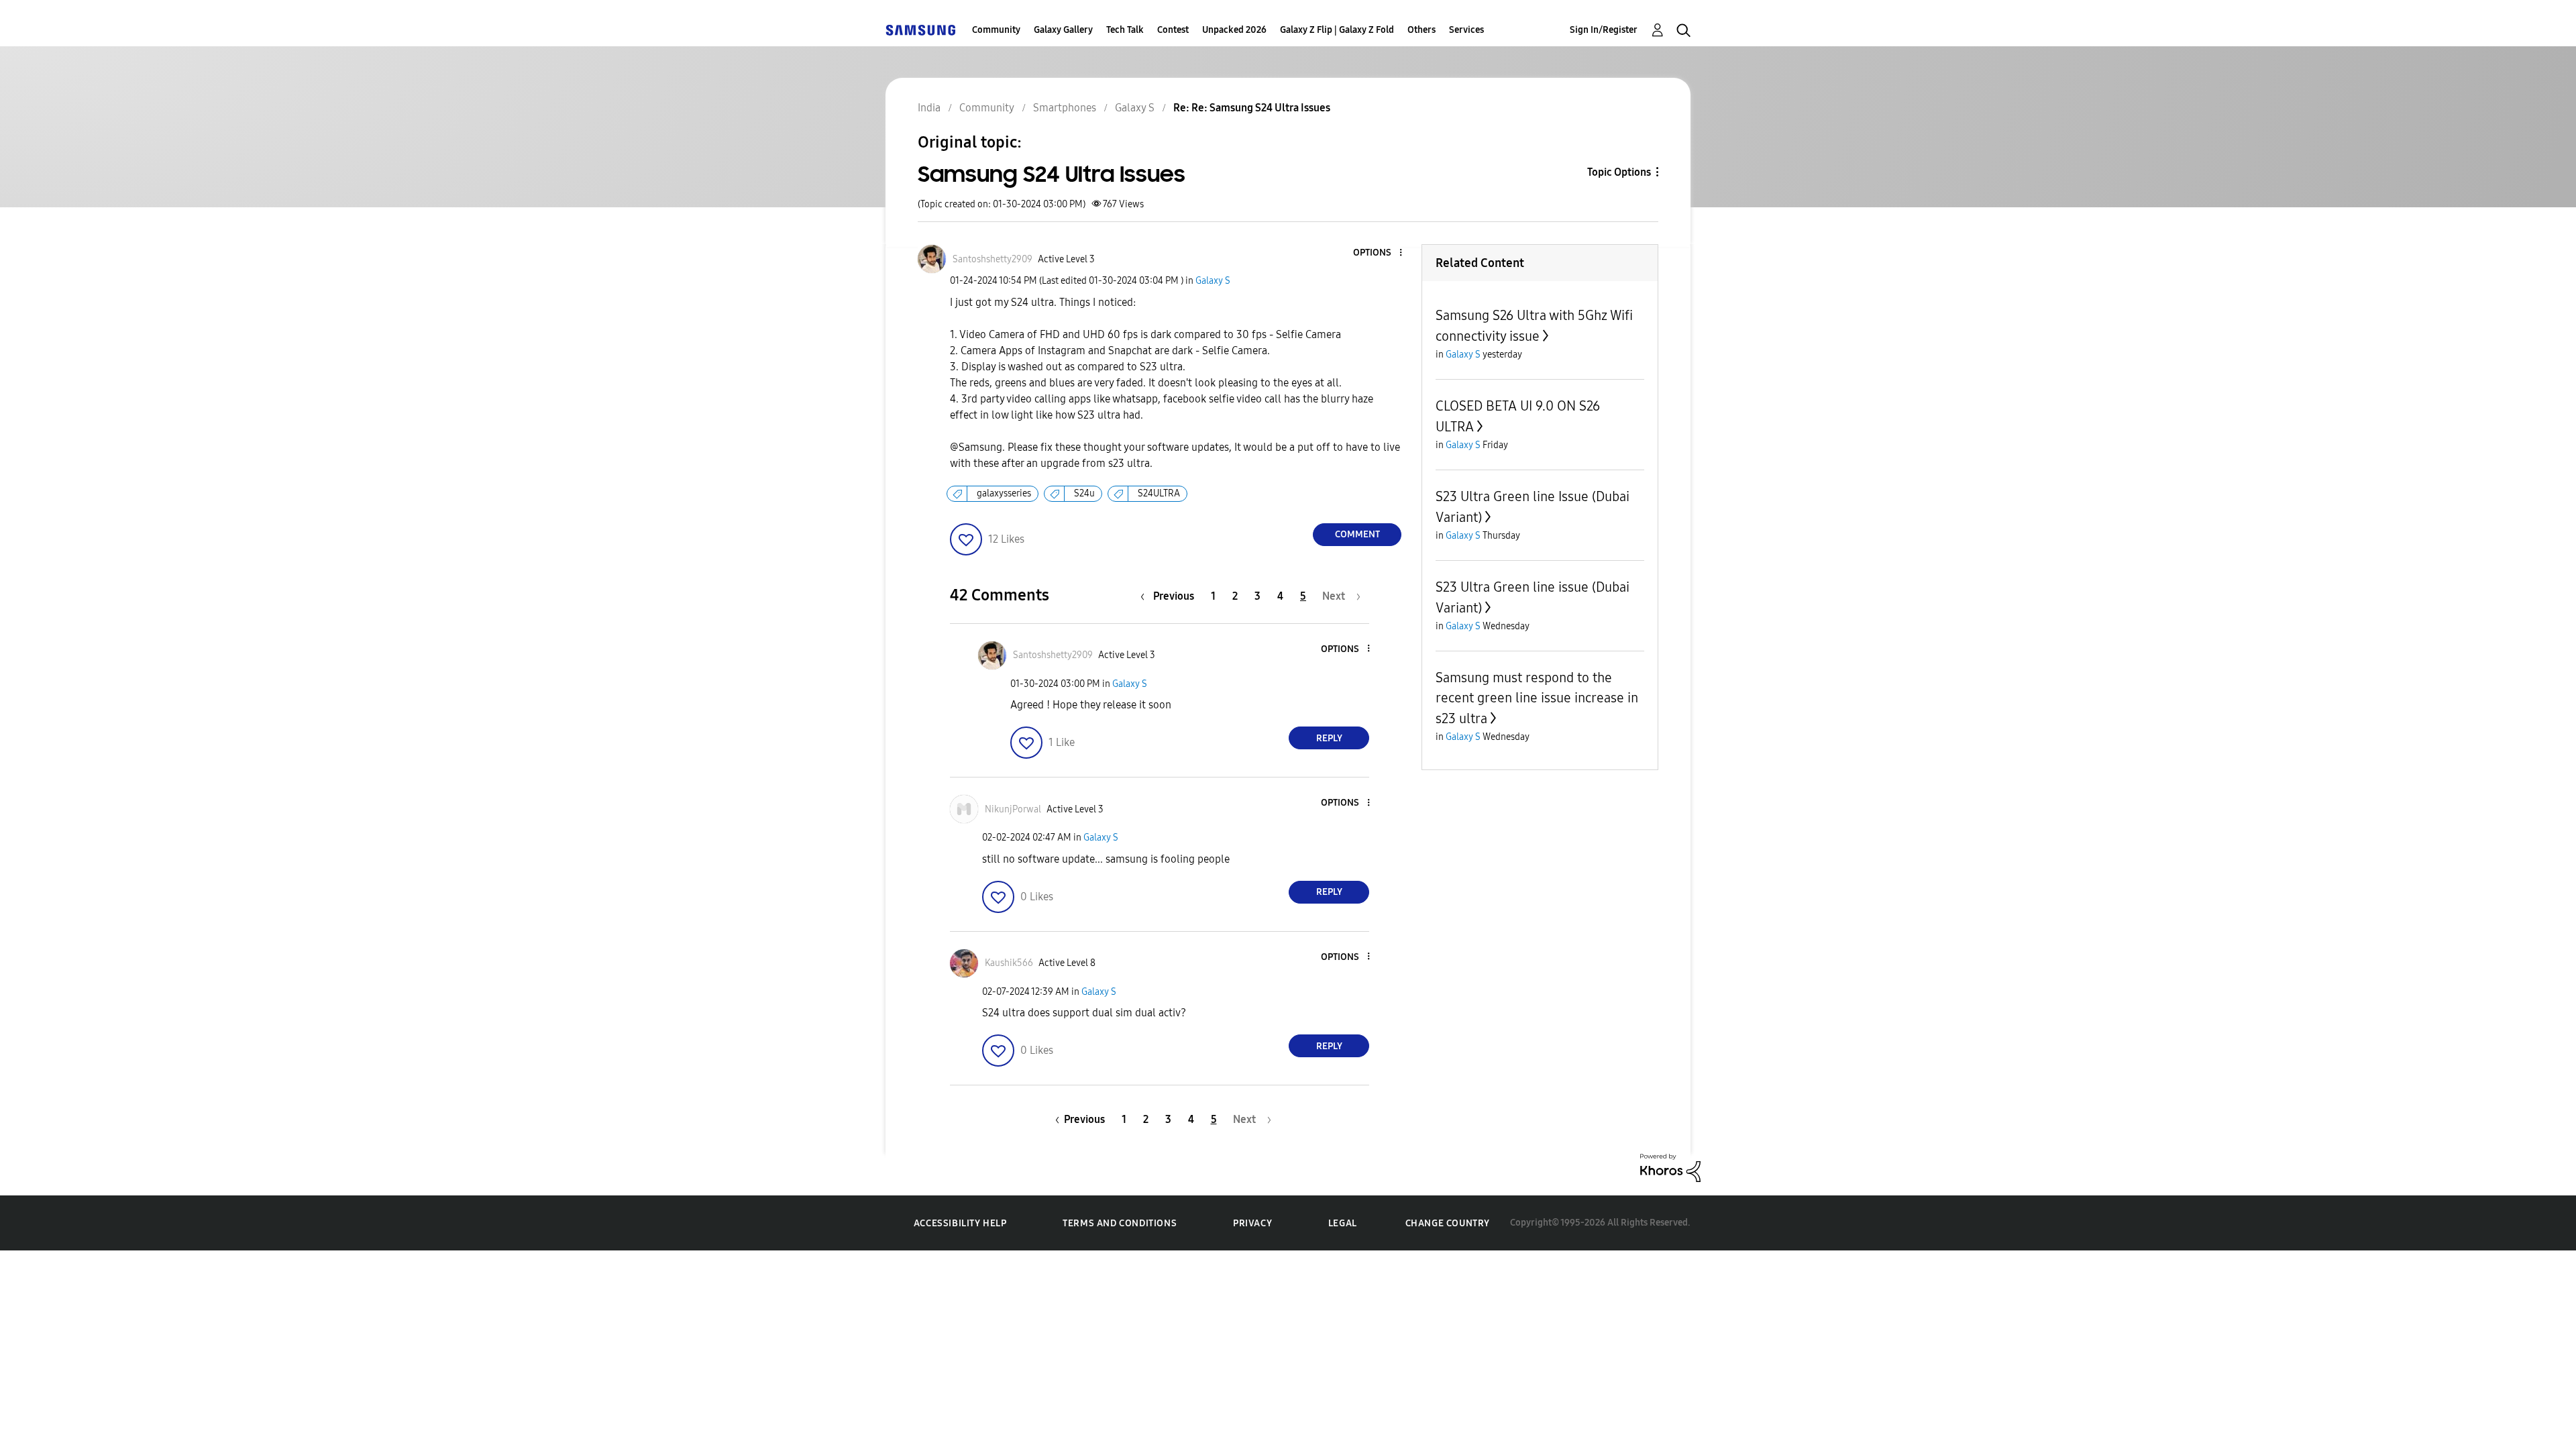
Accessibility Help (960, 1223)
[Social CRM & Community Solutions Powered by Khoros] (1670, 1167)
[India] (920, 30)
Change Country (1448, 1223)
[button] (1379, 253)
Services (1466, 30)
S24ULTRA (1159, 493)
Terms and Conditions (1120, 1223)
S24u (1084, 493)
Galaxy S (1213, 281)
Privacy (1252, 1223)
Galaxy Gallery (1063, 30)
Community (996, 30)
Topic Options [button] (1619, 172)
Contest (1173, 30)
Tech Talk (1125, 30)
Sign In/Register (1604, 30)
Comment (1357, 534)
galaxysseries (1004, 493)
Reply (1329, 738)
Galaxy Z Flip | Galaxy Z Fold (1337, 30)
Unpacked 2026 (1234, 30)
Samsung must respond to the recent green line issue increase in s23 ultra (1537, 698)
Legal (1343, 1223)
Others (1421, 30)
